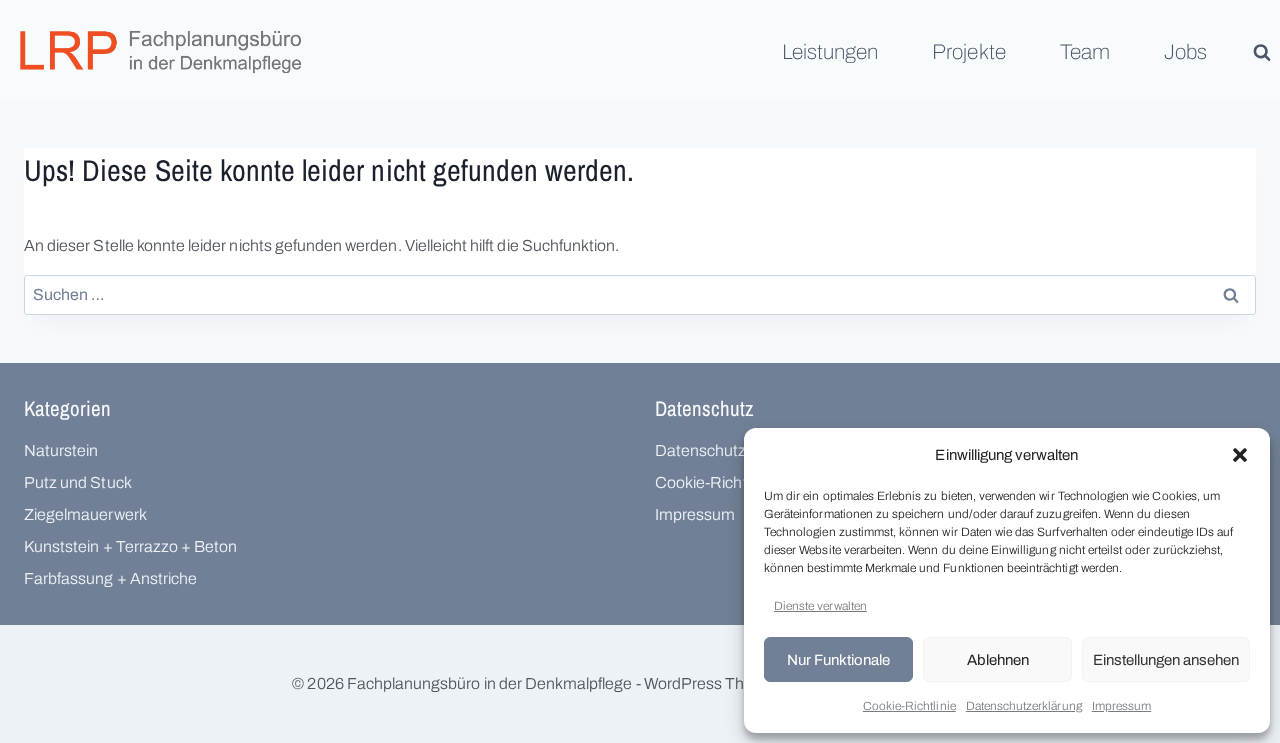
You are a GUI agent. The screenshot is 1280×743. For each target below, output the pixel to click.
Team (1085, 52)
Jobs (1185, 52)
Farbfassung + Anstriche (110, 578)
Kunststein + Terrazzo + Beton (130, 546)
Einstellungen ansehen (1166, 660)
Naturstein (61, 450)
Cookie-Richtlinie (909, 706)
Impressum (1121, 706)
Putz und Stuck (78, 482)
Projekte (968, 52)
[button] (1240, 455)
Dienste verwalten (820, 606)
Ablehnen (998, 660)
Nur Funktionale (838, 660)
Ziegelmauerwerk (85, 514)
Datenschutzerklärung (1024, 706)
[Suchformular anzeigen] (1262, 53)
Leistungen (830, 52)
